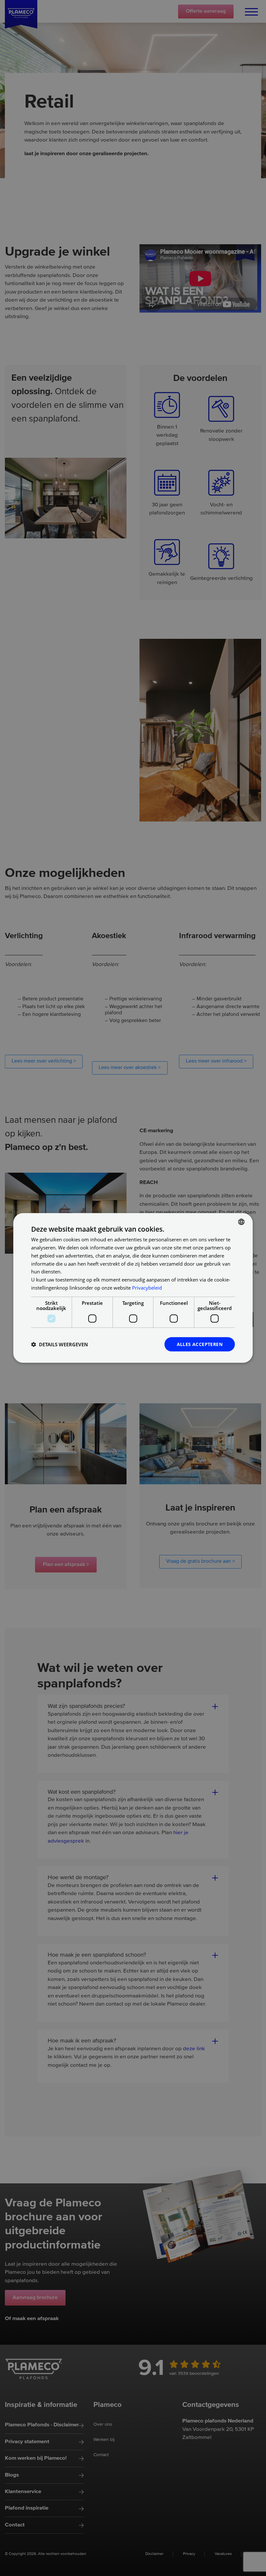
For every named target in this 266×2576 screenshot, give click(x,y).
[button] (60, 1344)
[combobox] (241, 1222)
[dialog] (133, 1288)
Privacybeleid (147, 1288)
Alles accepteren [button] (200, 1344)
